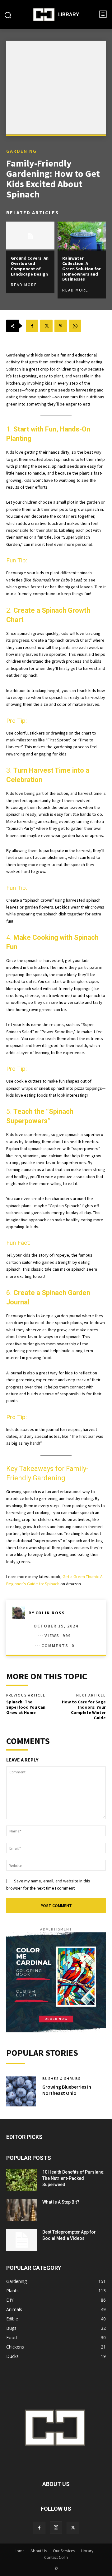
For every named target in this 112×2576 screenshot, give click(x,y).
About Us (39, 2551)
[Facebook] (32, 326)
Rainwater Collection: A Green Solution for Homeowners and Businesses (82, 269)
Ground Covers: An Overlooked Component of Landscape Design (30, 266)
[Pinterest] (61, 326)
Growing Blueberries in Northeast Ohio (67, 2090)
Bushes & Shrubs (61, 2079)
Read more (24, 285)
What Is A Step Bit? (61, 2202)
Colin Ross (50, 1613)
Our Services (64, 2551)
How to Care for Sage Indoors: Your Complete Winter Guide (84, 1710)
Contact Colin (56, 2557)
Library (87, 2551)
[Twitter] (46, 326)
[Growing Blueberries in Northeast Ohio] (21, 2091)
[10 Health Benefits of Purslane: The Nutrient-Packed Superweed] (22, 2180)
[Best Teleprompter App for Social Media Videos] (22, 2240)
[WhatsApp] (75, 326)
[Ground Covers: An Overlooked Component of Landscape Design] (30, 236)
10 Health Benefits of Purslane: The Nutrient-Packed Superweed (73, 2178)
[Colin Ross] (21, 1613)
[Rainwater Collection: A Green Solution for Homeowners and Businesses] (82, 236)
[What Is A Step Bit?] (22, 2210)
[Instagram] (56, 2528)
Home (19, 2551)
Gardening (21, 151)
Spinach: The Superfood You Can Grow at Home (26, 1707)
